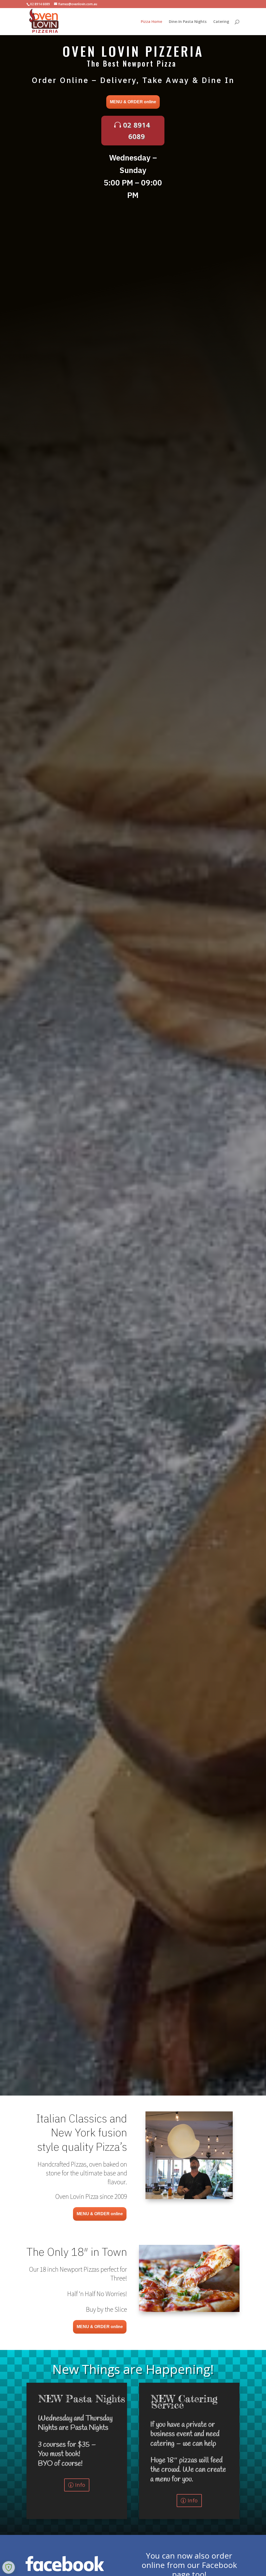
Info (80, 2485)
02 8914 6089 (137, 131)
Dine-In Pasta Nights (188, 22)
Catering (221, 22)
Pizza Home (151, 22)
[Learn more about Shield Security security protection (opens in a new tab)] (9, 2567)
